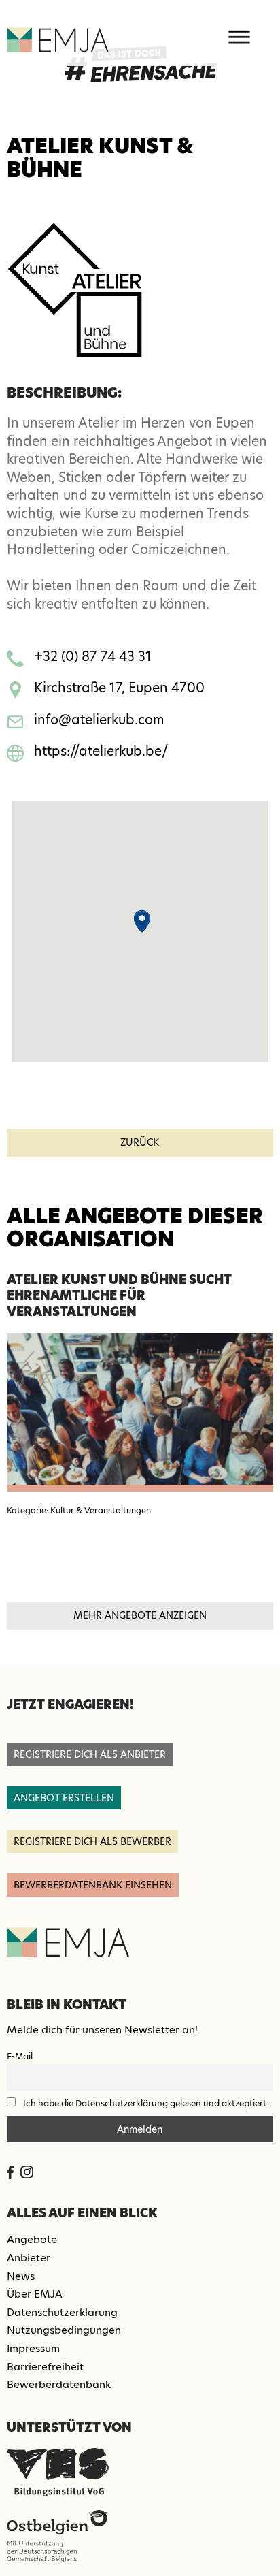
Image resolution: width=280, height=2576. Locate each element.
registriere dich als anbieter (90, 1754)
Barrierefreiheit (45, 2367)
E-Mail (20, 2056)
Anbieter (29, 2258)
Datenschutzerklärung (62, 2312)
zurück (140, 1142)
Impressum (33, 2348)
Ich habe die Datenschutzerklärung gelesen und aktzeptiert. (146, 2103)
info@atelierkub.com (99, 720)
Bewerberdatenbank (59, 2384)
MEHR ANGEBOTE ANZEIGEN (140, 1615)
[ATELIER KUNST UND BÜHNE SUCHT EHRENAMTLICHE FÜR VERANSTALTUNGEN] (140, 1412)
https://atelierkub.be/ (101, 751)
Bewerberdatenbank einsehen (93, 1885)
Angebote (32, 2239)
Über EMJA (35, 2294)
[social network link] (10, 2172)
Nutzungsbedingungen (64, 2330)
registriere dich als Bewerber (92, 1841)
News (21, 2276)
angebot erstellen (64, 1798)
